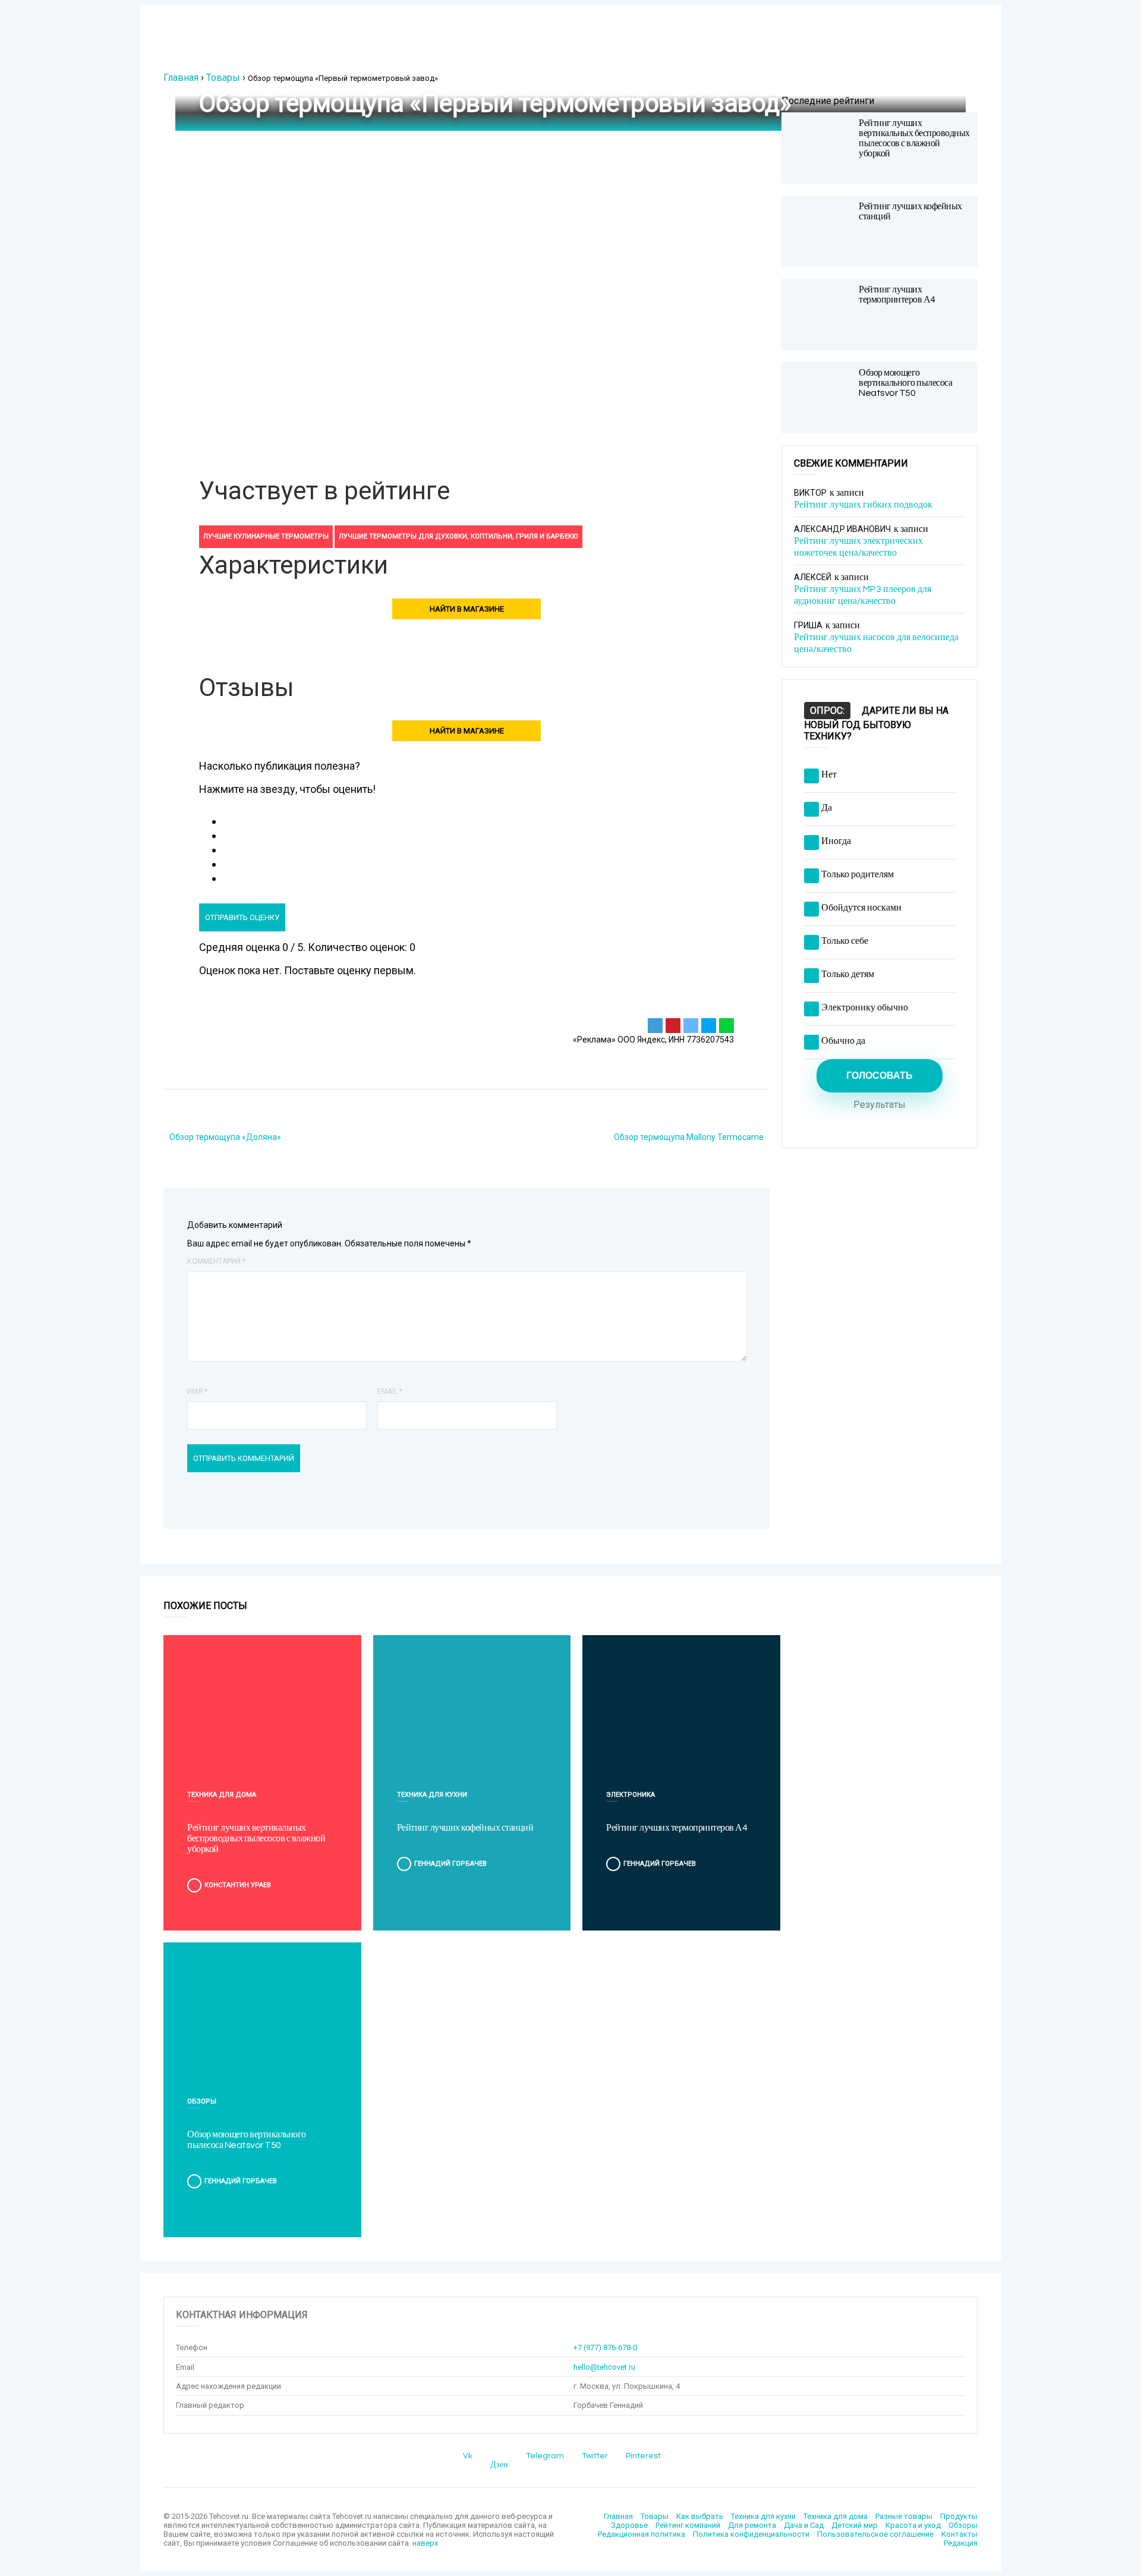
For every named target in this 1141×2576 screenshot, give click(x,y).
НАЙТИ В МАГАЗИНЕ (467, 609)
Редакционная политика (642, 2534)
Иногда (836, 841)
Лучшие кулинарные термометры (266, 536)
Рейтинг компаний (688, 2525)
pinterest (643, 2456)
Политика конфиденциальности (751, 2534)
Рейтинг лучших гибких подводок (863, 505)
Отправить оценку (242, 917)
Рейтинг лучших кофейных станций (465, 1828)
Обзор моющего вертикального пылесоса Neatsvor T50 (905, 383)
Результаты (880, 1105)
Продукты (959, 2516)
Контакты (959, 2534)
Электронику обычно (865, 1007)
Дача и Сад (804, 2525)
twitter (595, 2456)
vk (468, 2456)
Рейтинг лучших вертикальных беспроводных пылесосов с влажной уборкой (914, 138)
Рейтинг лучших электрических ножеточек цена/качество (858, 547)
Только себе (845, 941)
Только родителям (858, 874)
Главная (181, 78)
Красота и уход (913, 2525)
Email (390, 1391)
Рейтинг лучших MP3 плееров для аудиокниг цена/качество (863, 595)
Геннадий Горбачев (450, 1864)
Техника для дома (222, 1795)
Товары (223, 78)
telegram (545, 2456)
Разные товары (904, 2516)
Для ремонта (752, 2525)
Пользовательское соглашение (875, 2534)
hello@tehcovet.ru (604, 2367)
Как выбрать (700, 2516)
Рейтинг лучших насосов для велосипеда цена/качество (876, 643)
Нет (829, 774)
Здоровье (629, 2525)
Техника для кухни (432, 1795)
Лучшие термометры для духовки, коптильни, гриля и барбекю (458, 536)
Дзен (499, 2465)
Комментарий (216, 1261)
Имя (197, 1391)
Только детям (848, 974)
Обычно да (843, 1041)
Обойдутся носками (861, 908)
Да (827, 808)
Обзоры (202, 2101)
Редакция (961, 2543)
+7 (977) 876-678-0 (605, 2347)
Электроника (631, 1795)
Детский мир (855, 2525)
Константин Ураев (238, 1885)
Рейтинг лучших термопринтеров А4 (897, 295)
